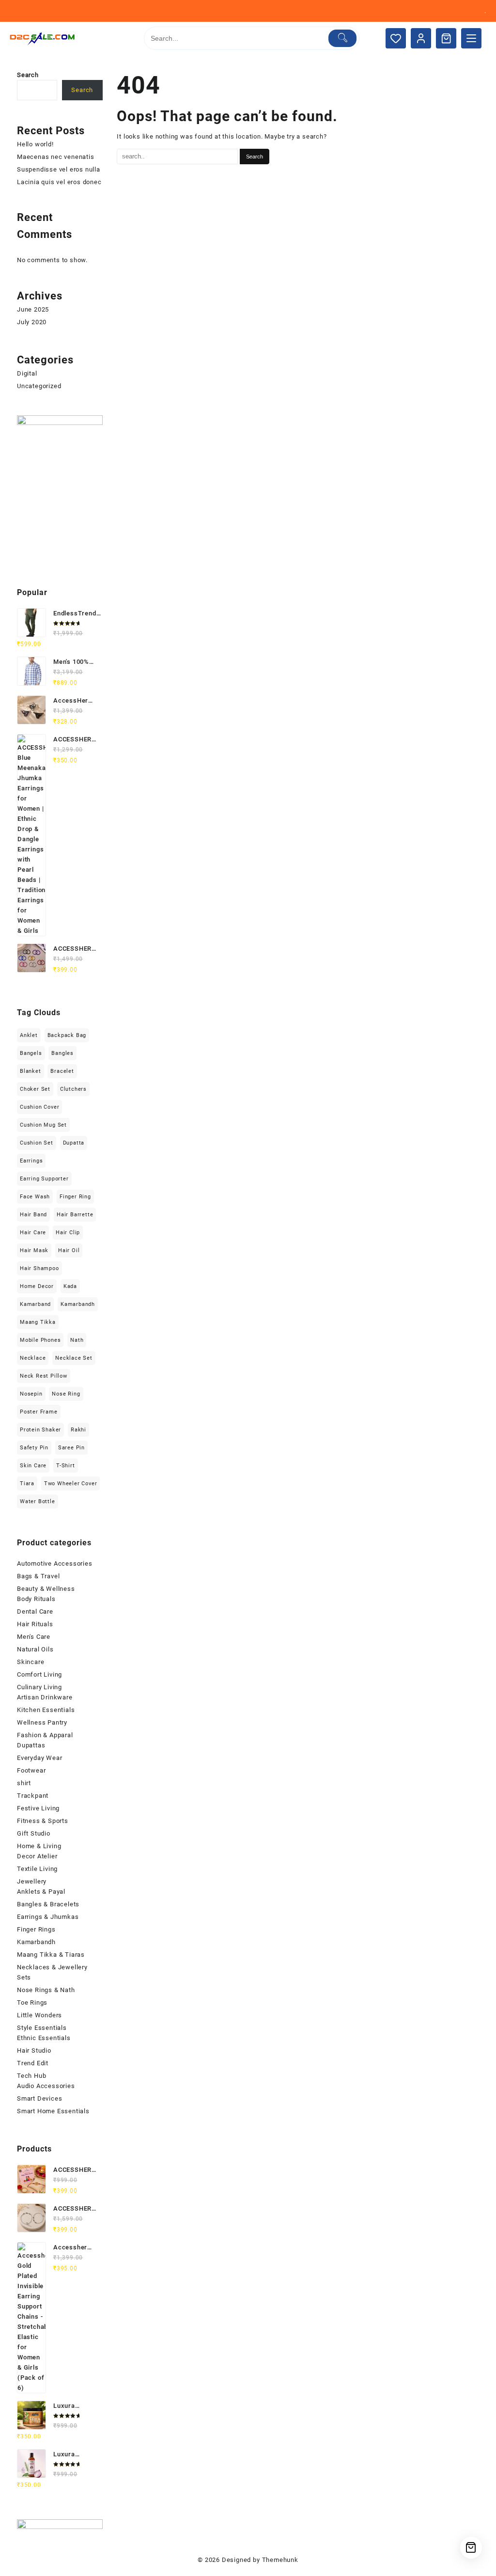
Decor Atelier (37, 1856)
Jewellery (32, 1881)
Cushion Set (37, 1143)
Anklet (29, 1035)
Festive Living (38, 1808)
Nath (77, 1340)
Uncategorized (39, 386)
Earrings (31, 1161)
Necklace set (74, 1358)
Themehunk (280, 2560)
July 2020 (32, 322)
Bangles (62, 1053)
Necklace (33, 1358)
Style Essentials (42, 2028)
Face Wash (35, 1197)
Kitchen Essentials (46, 1710)
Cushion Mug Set (43, 1125)
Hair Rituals (35, 1624)
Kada (70, 1286)
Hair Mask (34, 1250)
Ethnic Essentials (44, 2038)
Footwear (31, 1770)
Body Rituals (36, 1599)
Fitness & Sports (43, 1821)
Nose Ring (66, 1394)
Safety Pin (34, 1448)
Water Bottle (38, 1501)
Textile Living (37, 1869)
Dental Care (35, 1611)
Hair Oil (69, 1250)
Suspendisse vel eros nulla (59, 169)
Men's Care (34, 1637)
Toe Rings (32, 2003)
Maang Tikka (38, 1322)
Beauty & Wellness (46, 1589)
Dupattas (31, 1745)
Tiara (27, 1484)
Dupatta (74, 1143)
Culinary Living (39, 1687)
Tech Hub (31, 2076)
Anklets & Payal (41, 1892)
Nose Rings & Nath (46, 1990)
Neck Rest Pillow (44, 1376)
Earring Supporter (44, 1179)
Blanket (31, 1071)
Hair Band (33, 1215)
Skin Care (33, 1466)
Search (28, 75)
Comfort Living (39, 1674)
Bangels (31, 1053)
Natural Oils (35, 1649)
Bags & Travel (38, 1576)
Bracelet (62, 1071)
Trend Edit (33, 2063)
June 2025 (33, 309)
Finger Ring (75, 1197)
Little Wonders (39, 2015)
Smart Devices (39, 2098)
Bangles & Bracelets (48, 1904)
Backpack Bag (67, 1035)
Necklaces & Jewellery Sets (52, 1972)
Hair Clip (68, 1233)
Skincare (31, 1662)
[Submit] (343, 38)
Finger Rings (36, 1929)
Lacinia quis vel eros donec (59, 182)
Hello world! (35, 144)
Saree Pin (71, 1448)
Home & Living (39, 1846)
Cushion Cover (39, 1107)
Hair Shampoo (39, 1268)
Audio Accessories (46, 2086)
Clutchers (73, 1089)
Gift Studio (34, 1833)
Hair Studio (34, 2050)
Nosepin (31, 1394)
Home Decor (37, 1286)
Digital (27, 373)
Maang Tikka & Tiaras (51, 1955)
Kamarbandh (78, 1304)
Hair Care (33, 1233)
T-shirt (66, 1466)
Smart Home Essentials (53, 2111)
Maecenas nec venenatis (56, 157)
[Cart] (446, 38)
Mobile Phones (40, 1340)
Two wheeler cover (71, 1484)
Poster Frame (39, 1412)
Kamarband (35, 1304)
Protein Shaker (40, 1430)
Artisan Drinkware (45, 1697)
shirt (24, 1783)
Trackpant (33, 1796)
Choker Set (35, 1089)
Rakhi (78, 1430)
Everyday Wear (39, 1758)
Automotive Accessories (55, 1563)
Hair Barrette (75, 1215)
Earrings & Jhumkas (48, 1917)
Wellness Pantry (42, 1722)
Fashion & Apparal (45, 1735)
